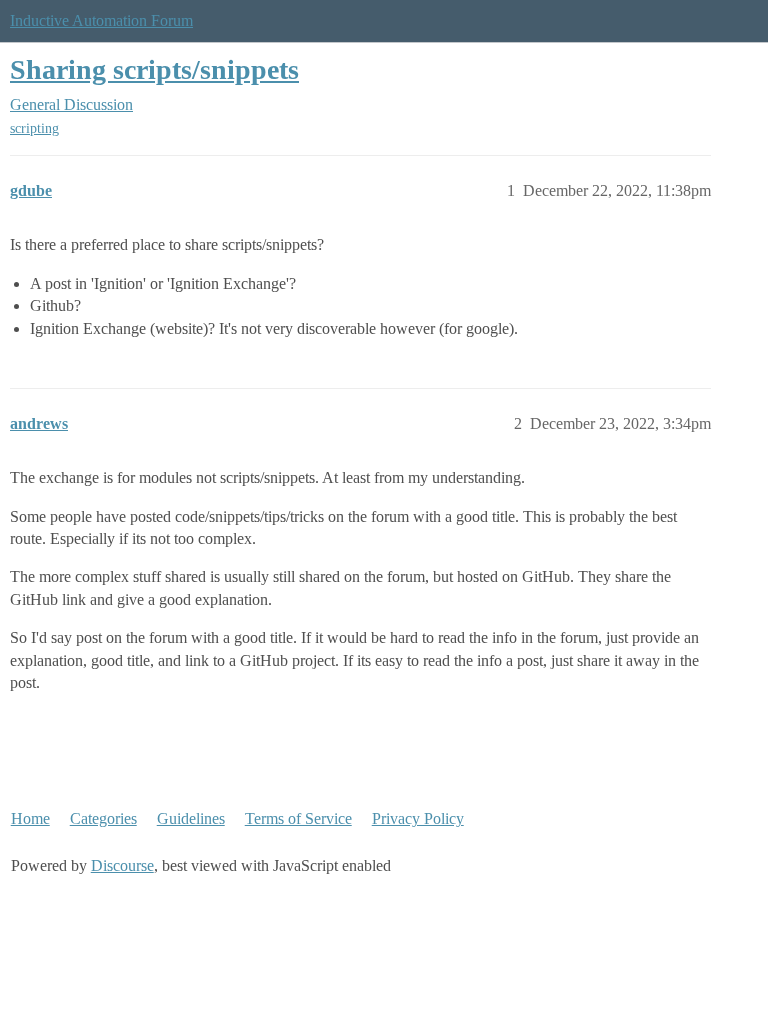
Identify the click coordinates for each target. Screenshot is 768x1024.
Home (30, 818)
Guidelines (191, 818)
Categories (103, 818)
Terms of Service (298, 818)
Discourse (122, 865)
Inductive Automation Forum (101, 20)
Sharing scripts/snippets (154, 69)
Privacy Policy (418, 818)
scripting (34, 128)
